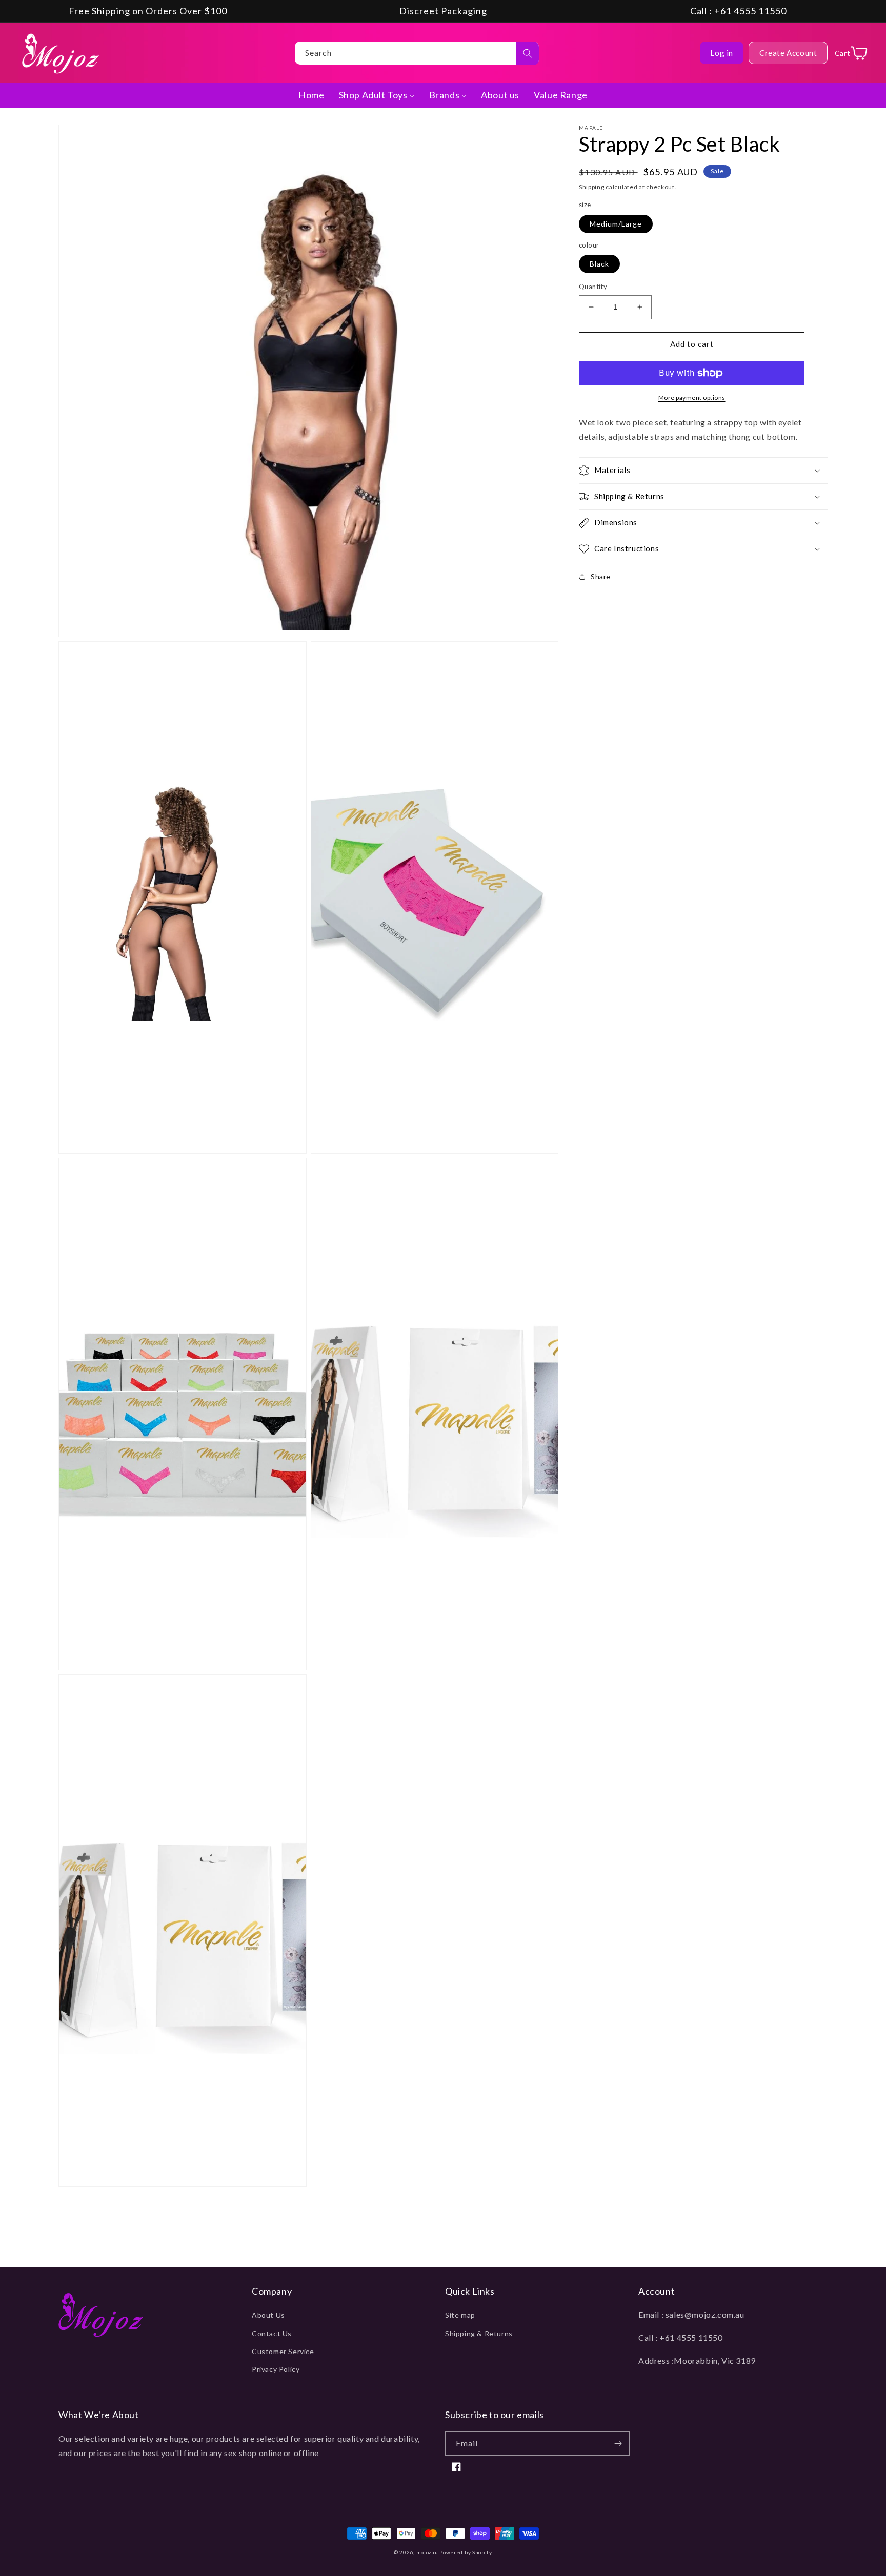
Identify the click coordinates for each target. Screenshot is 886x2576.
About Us (268, 2315)
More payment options (692, 397)
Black (599, 264)
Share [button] (601, 576)
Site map (460, 2315)
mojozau (427, 2552)
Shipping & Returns (479, 2333)
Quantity (593, 287)
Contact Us (272, 2333)
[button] (703, 471)
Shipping (592, 187)
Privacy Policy (276, 2369)
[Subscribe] (618, 2444)
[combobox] (417, 53)
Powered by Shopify (466, 2552)
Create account (788, 53)
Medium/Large (616, 224)
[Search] (528, 53)
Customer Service (283, 2351)
